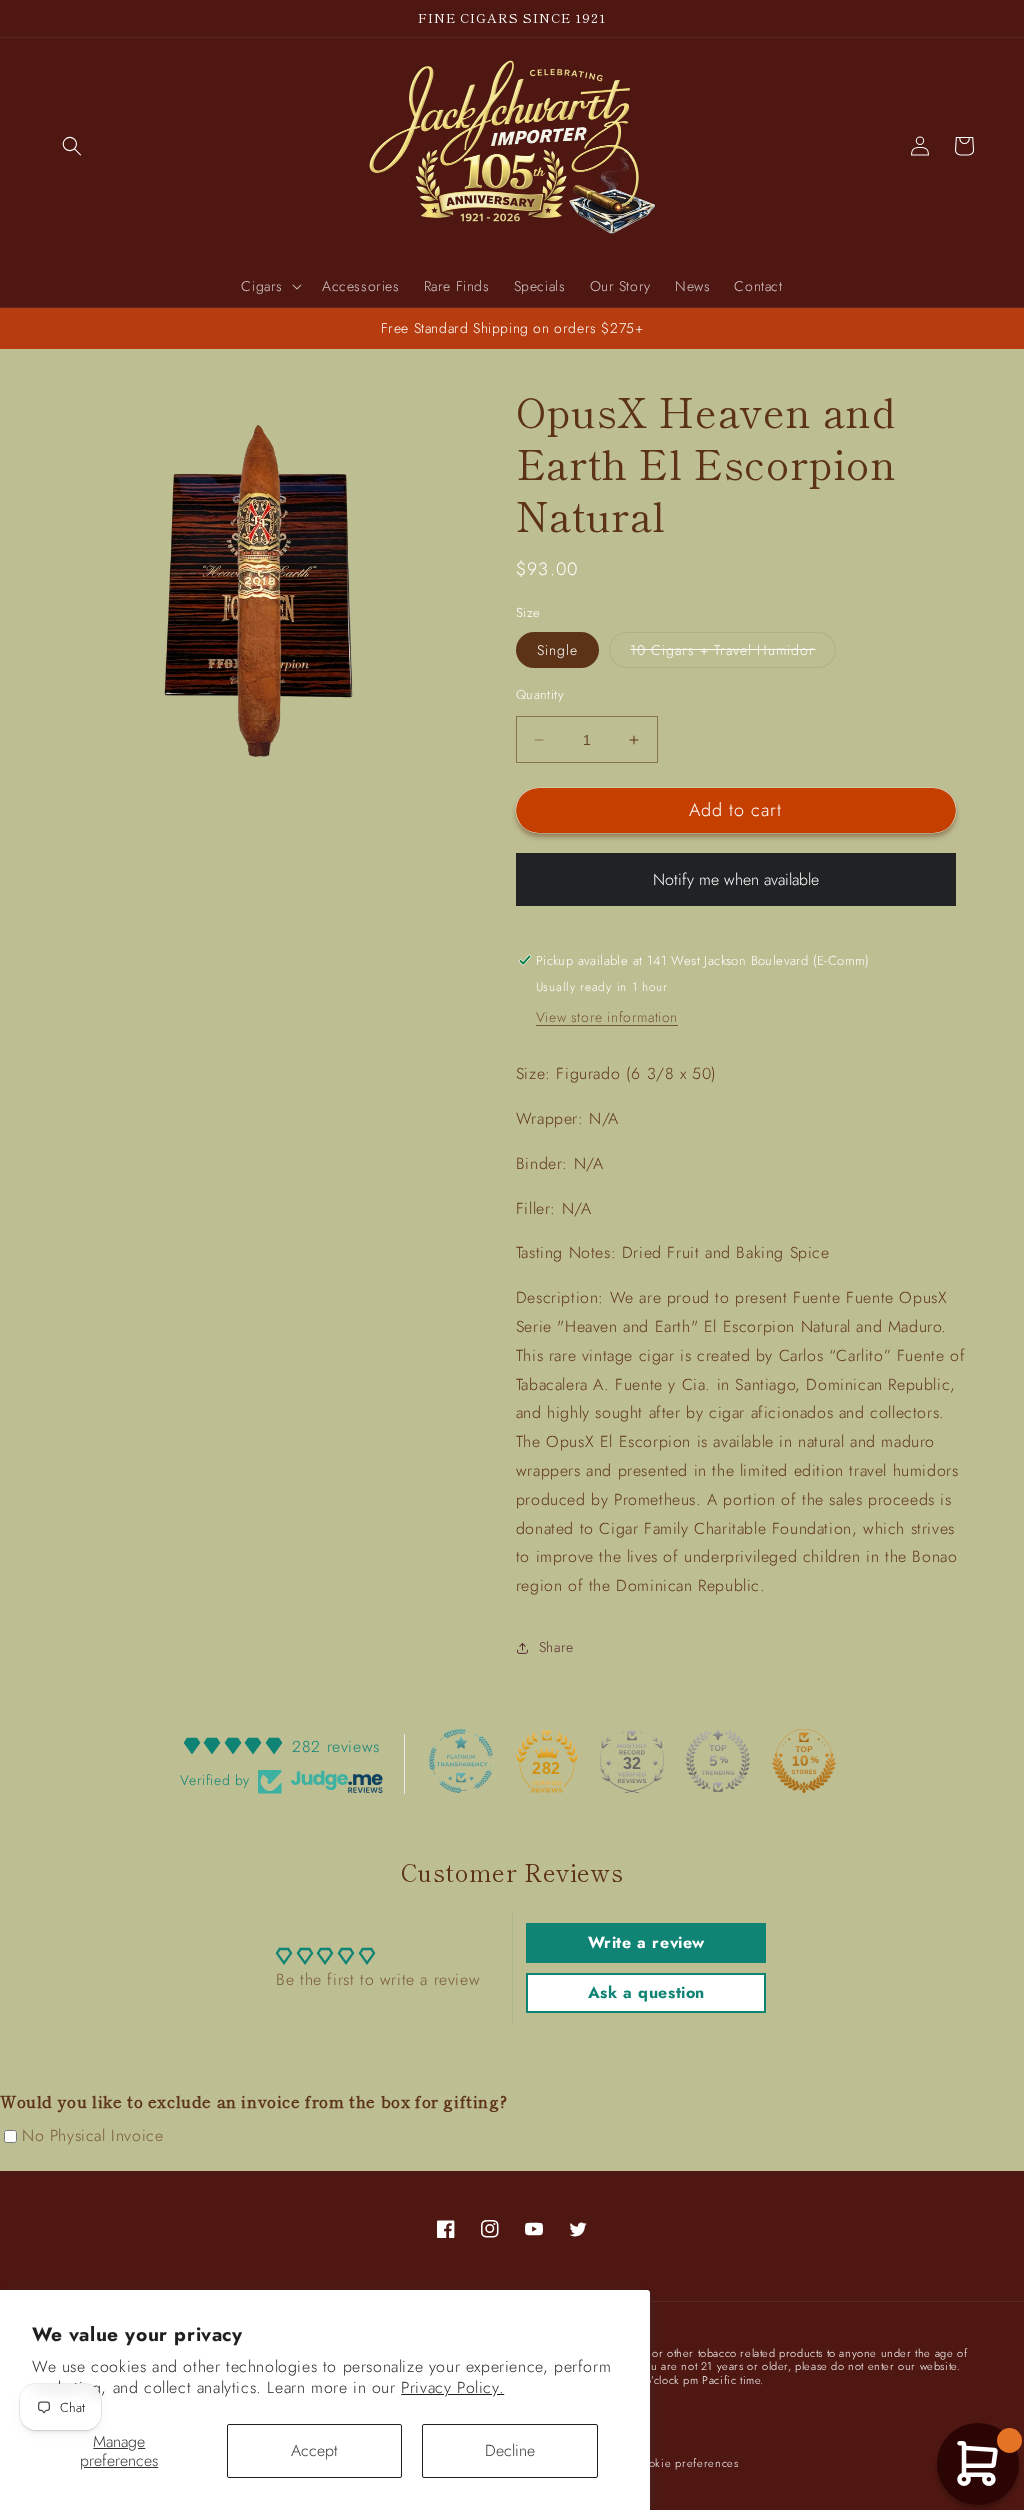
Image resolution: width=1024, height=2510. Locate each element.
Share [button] (556, 1647)
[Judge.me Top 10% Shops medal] (804, 1761)
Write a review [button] (646, 1942)
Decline (510, 2450)
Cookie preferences (686, 2463)
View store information (607, 1017)
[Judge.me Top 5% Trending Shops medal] (718, 1761)
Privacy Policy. (452, 2387)
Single (557, 650)
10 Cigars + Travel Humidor (733, 653)
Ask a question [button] (646, 1992)
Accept (314, 2450)
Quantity (540, 694)
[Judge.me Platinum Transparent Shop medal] (461, 1761)
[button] (72, 146)
